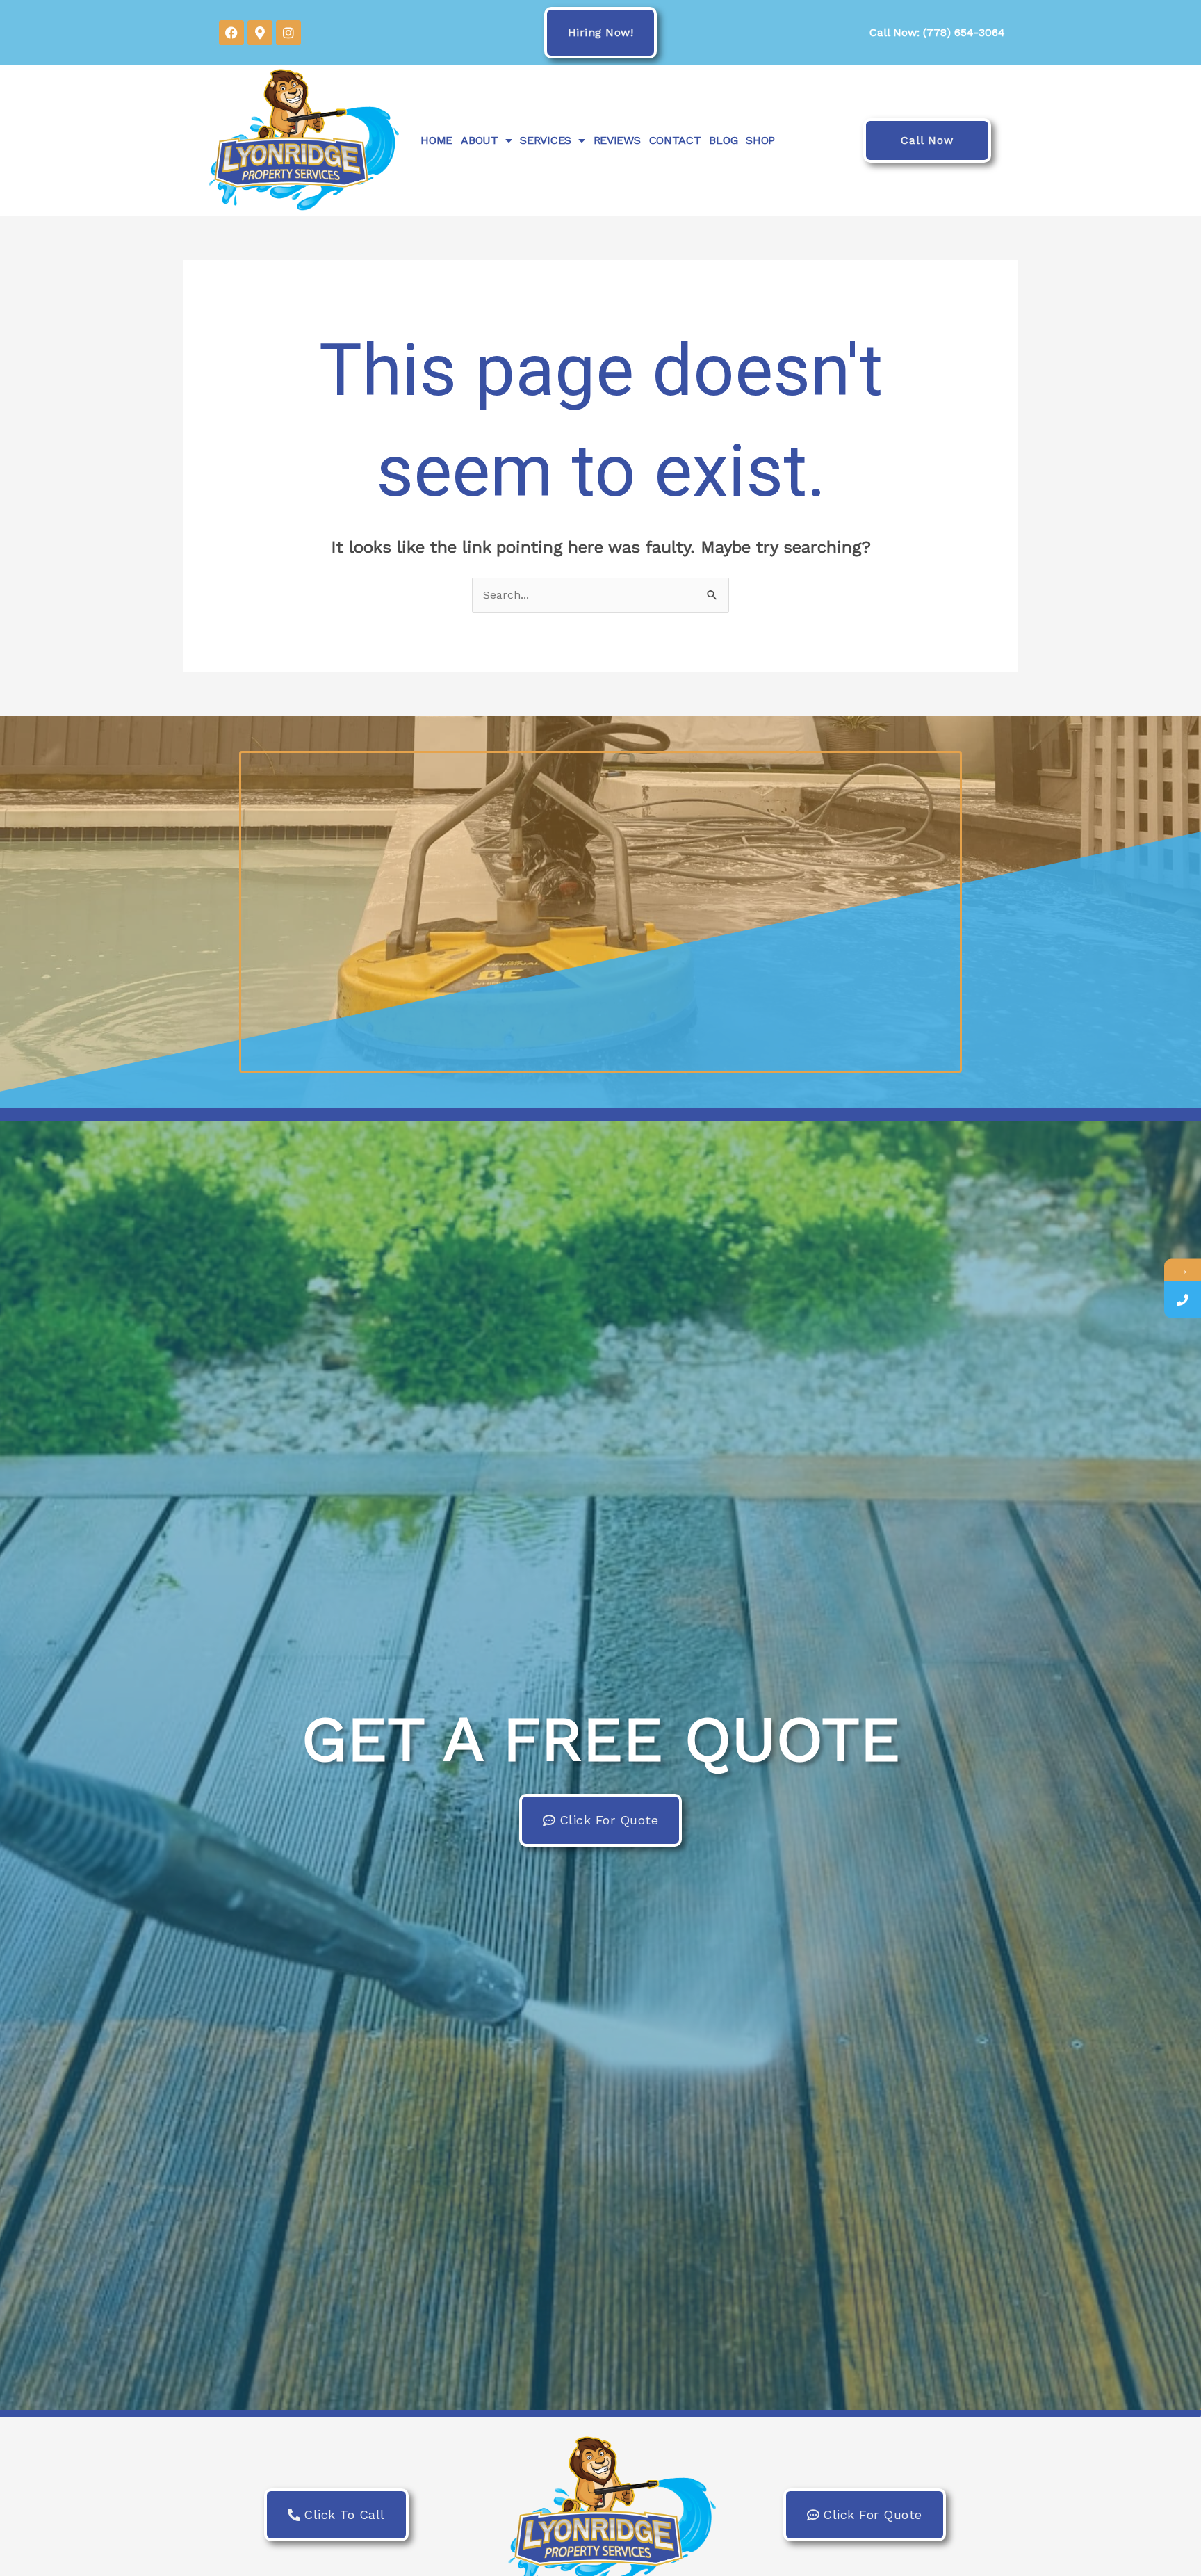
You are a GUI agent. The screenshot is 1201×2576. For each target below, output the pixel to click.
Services (546, 140)
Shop (760, 140)
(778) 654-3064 (964, 32)
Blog (723, 140)
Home (436, 140)
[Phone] (1183, 1299)
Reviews (617, 140)
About (480, 140)
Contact (675, 140)
